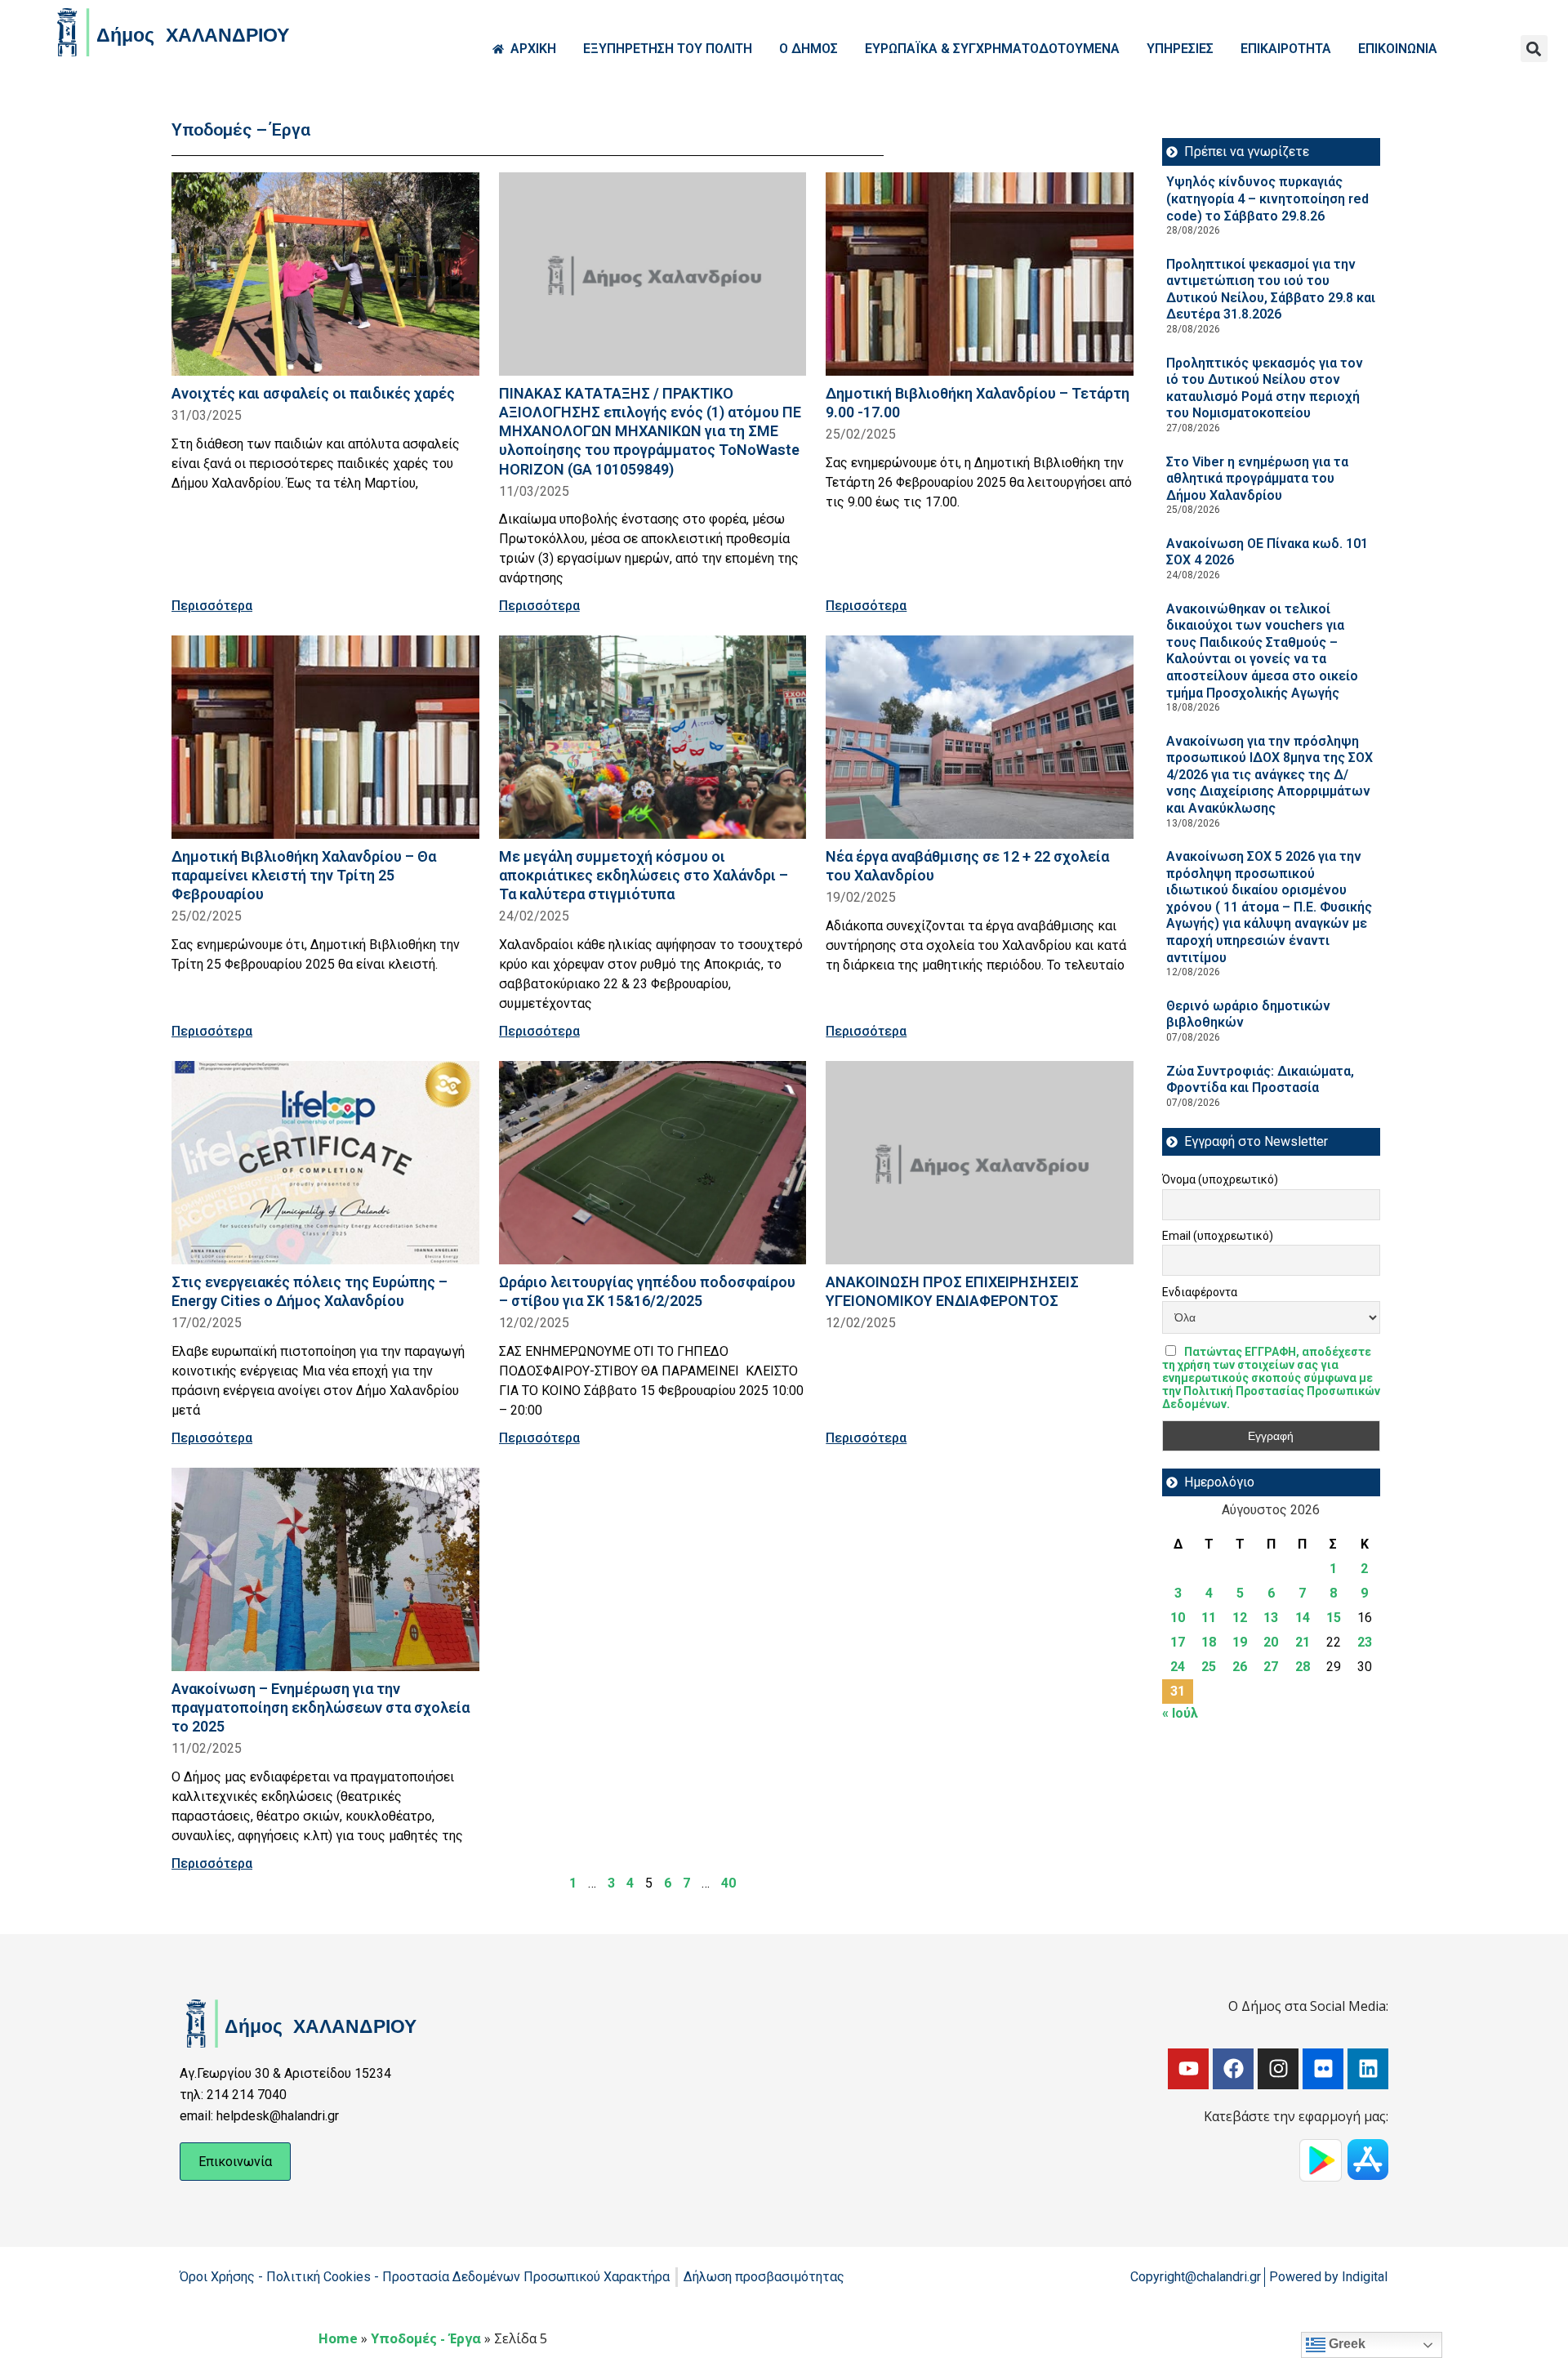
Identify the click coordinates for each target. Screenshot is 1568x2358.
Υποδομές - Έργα (426, 2338)
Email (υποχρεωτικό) (1218, 1236)
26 (1240, 1667)
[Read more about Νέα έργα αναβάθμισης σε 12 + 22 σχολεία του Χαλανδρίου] (980, 737)
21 (1303, 1642)
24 (1178, 1667)
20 (1271, 1642)
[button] (1534, 49)
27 (1271, 1667)
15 (1334, 1618)
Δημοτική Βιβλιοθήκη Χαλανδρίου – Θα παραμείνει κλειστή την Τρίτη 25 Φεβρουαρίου (304, 875)
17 (1178, 1642)
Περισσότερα (212, 606)
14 (1303, 1618)
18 (1209, 1642)
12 (1240, 1618)
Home (338, 2338)
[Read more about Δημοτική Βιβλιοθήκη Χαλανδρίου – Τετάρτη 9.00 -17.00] (980, 274)
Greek (1345, 2344)
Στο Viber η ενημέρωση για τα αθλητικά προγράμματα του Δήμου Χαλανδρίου (1257, 479)
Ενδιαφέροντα (1200, 1292)
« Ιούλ (1180, 1713)
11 (1209, 1618)
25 (1209, 1667)
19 (1240, 1642)
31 (1178, 1691)
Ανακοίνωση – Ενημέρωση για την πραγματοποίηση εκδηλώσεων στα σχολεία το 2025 (321, 1707)
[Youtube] (1188, 2069)
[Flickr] (1323, 2069)
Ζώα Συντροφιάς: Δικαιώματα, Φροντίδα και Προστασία (1260, 1080)
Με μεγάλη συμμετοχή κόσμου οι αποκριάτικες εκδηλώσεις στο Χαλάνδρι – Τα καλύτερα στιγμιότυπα (644, 875)
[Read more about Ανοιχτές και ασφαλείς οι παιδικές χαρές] (325, 274)
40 (728, 1883)
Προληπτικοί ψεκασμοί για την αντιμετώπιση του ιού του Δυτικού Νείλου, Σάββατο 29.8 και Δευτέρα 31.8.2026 (1271, 290)
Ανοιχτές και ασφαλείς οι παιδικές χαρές (313, 393)
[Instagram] (1278, 2069)
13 (1271, 1618)
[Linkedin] (1368, 2069)
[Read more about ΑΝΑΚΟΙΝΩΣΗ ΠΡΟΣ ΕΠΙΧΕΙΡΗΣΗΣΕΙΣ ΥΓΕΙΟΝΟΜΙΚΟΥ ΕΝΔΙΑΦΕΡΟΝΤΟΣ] (980, 1163)
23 (1365, 1642)
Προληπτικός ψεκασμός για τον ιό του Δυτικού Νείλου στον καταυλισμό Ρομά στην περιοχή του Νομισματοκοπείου (1265, 388)
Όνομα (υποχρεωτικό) (1220, 1179)
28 (1303, 1667)
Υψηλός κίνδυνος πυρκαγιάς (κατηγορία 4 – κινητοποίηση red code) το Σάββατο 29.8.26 (1267, 198)
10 (1178, 1618)
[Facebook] (1233, 2069)
